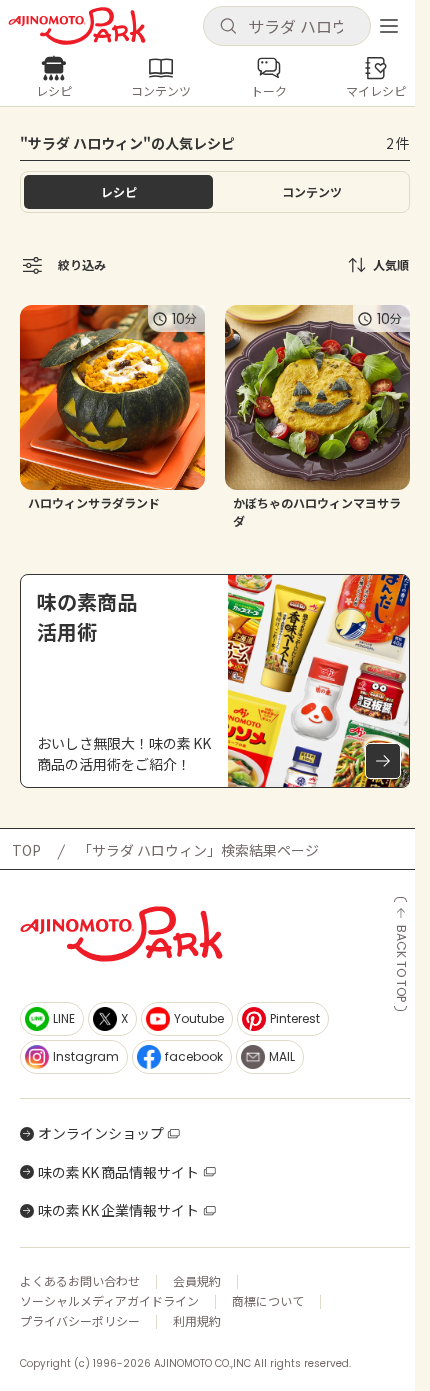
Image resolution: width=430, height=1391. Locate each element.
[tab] (311, 192)
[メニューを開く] (389, 26)
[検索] (228, 27)
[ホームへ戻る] (77, 26)
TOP (26, 850)
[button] (287, 26)
